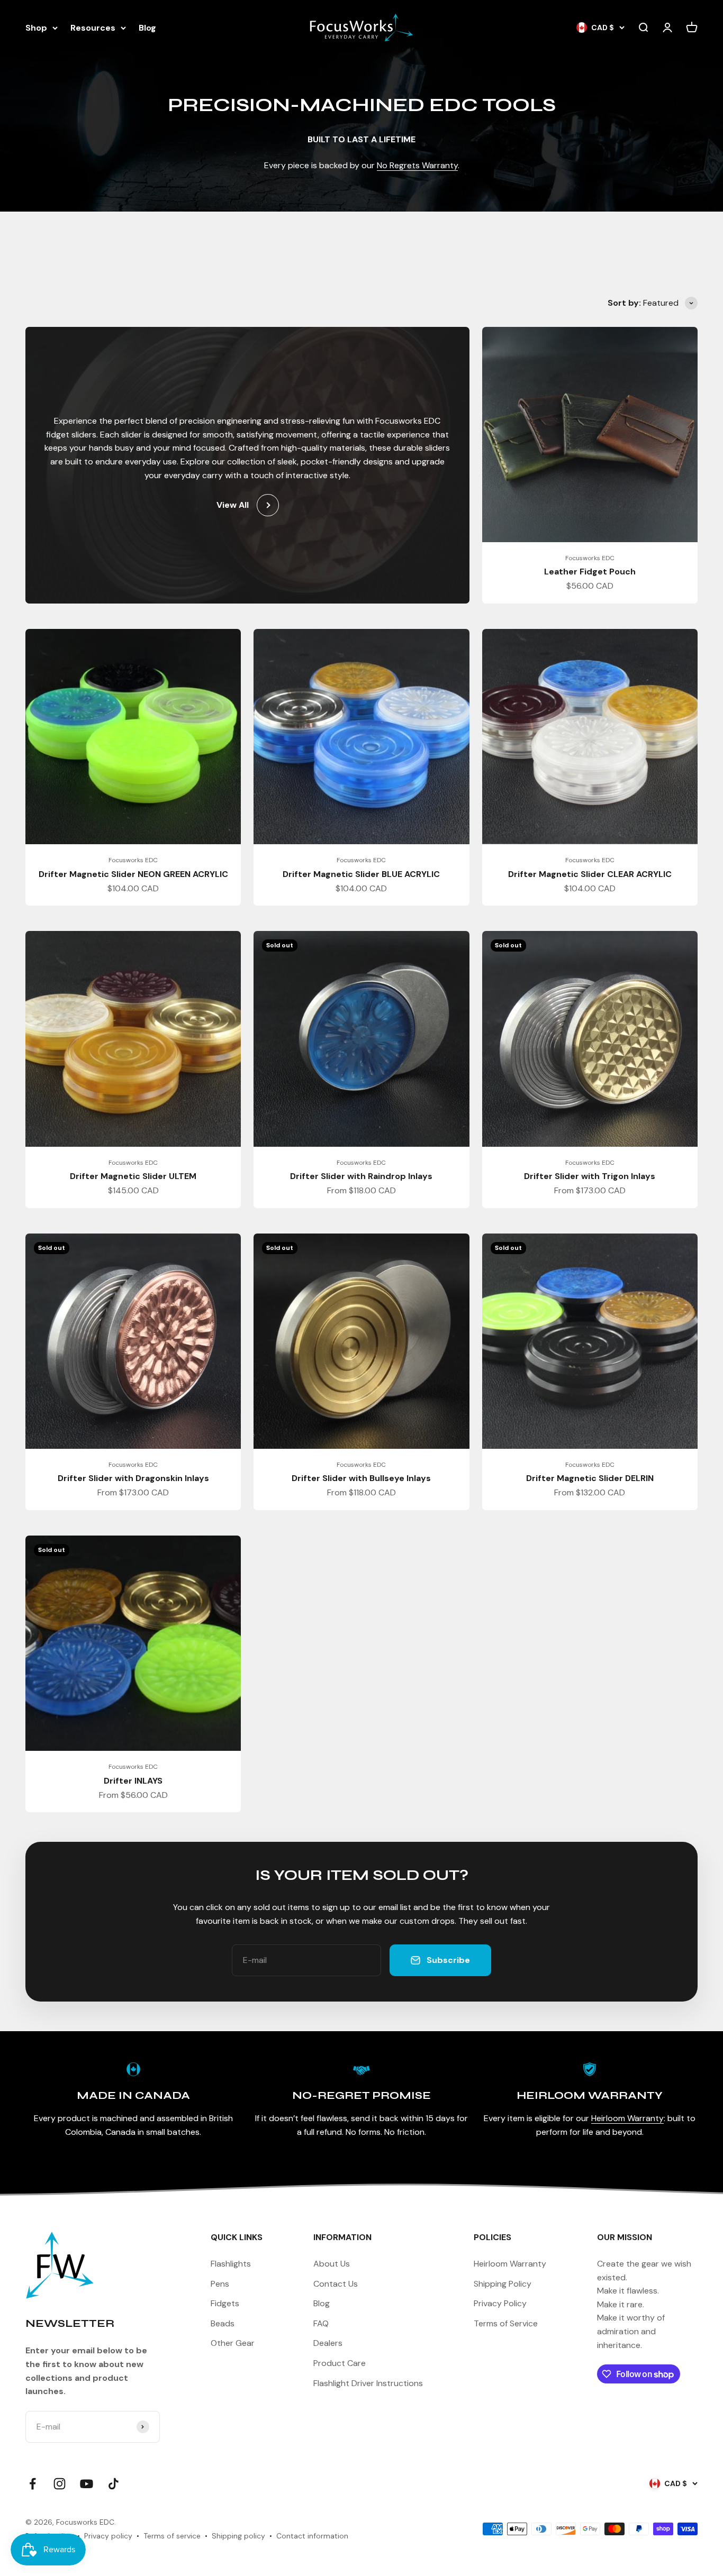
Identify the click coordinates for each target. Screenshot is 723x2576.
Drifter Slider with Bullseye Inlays (361, 1478)
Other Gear (233, 2343)
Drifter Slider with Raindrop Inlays (361, 1176)
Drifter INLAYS (133, 1781)
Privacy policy (108, 2536)
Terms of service (172, 2536)
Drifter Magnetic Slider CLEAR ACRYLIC (590, 874)
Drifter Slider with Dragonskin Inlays (133, 1478)
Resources (93, 28)
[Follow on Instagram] (60, 2484)
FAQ (321, 2323)
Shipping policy (238, 2536)
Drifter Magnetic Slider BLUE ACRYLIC (361, 874)
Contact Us (336, 2284)
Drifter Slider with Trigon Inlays (590, 1176)
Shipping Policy (503, 2284)
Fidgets (225, 2303)
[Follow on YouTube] (87, 2484)
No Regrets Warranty (417, 165)
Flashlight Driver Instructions (368, 2383)
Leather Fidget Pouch (590, 572)
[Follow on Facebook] (33, 2484)
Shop (36, 28)
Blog (147, 28)
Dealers (328, 2343)
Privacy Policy (500, 2303)
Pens (220, 2284)
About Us (332, 2264)
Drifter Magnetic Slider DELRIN (590, 1478)
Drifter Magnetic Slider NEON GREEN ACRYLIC (133, 874)
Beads (223, 2323)
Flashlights (231, 2264)
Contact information (312, 2536)
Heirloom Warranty (627, 2118)
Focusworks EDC (590, 558)
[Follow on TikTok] (114, 2484)
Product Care (340, 2363)
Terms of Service (506, 2323)
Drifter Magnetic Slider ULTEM (133, 1176)
